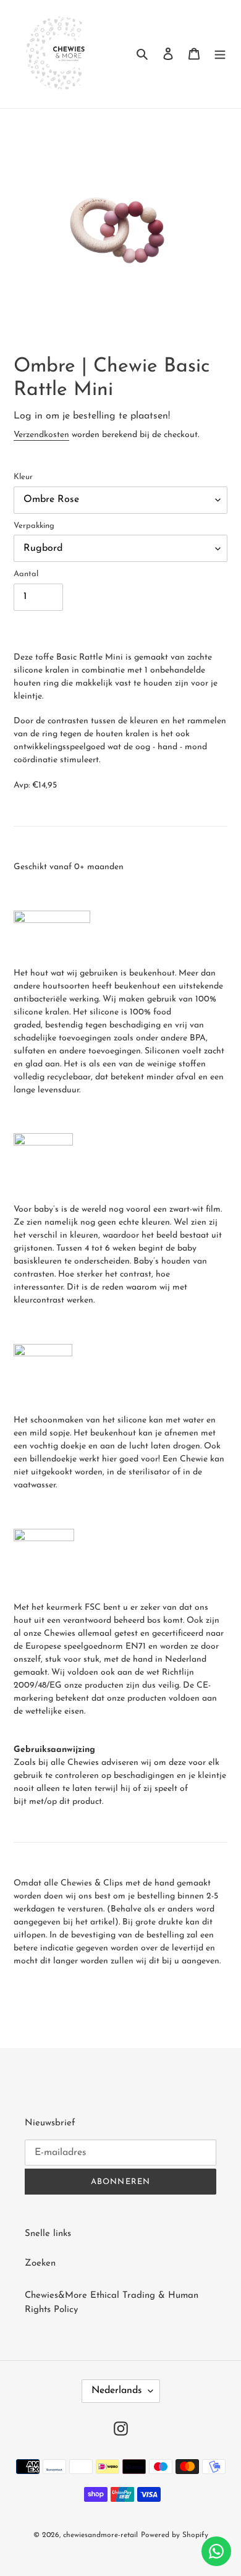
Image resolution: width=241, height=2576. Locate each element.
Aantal (26, 574)
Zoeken (40, 2264)
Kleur (23, 477)
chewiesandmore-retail (100, 2535)
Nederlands (117, 2391)
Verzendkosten (41, 435)
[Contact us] (216, 2551)
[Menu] (220, 54)
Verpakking (34, 526)
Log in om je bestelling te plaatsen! (92, 416)
